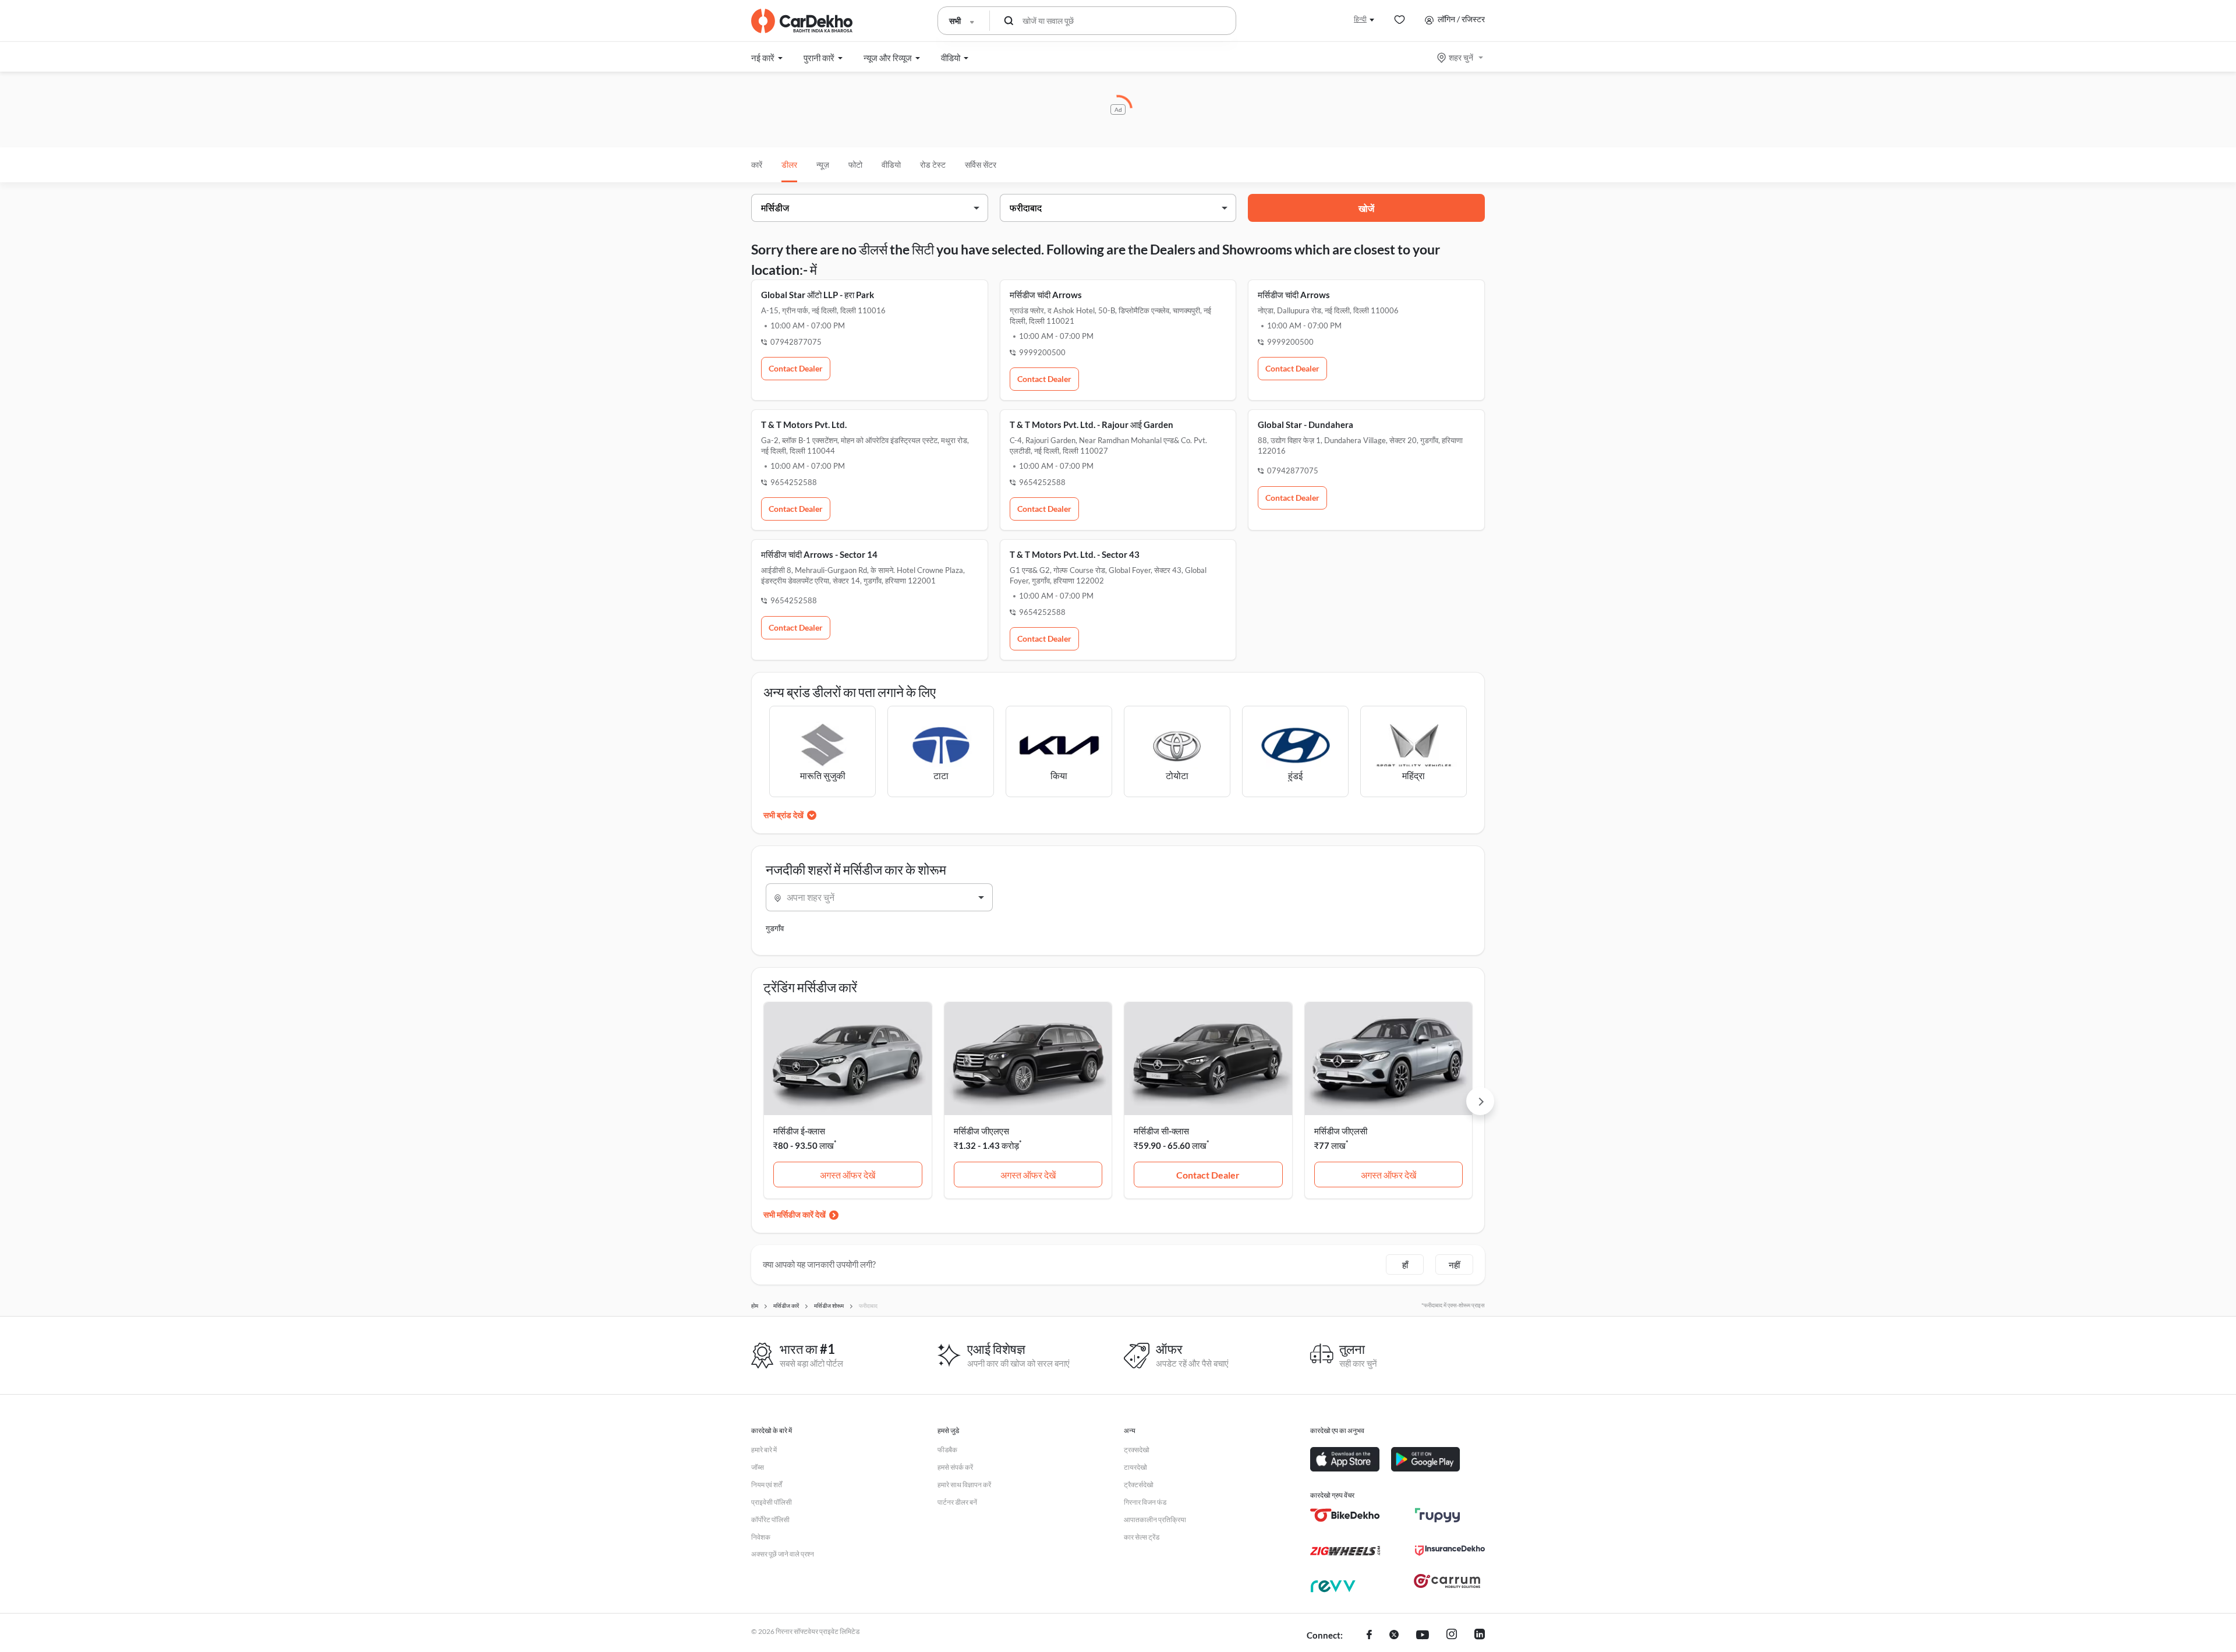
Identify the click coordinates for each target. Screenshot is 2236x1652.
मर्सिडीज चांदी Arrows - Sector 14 (819, 554)
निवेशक (761, 1537)
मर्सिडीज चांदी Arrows (1046, 295)
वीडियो (891, 165)
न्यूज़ (823, 165)
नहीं (1454, 1265)
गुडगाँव (775, 928)
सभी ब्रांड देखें (783, 815)
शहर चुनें (1461, 57)
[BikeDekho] (1345, 1515)
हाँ (1405, 1265)
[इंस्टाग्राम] (1452, 1636)
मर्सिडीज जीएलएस (981, 1131)
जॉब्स (758, 1467)
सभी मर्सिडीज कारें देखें (795, 1214)
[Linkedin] (1480, 1636)
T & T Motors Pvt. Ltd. (804, 425)
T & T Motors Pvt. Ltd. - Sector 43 (1075, 554)
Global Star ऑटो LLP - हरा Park (818, 295)
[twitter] (1394, 1636)
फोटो (855, 165)
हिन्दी (1360, 19)
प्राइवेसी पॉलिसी (772, 1502)
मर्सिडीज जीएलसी (1341, 1131)
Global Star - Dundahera (1305, 425)
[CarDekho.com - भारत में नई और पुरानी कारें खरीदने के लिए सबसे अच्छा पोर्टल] (802, 21)
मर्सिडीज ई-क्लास (799, 1131)
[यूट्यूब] (1423, 1636)
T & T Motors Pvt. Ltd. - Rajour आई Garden (1092, 425)
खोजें (1366, 208)
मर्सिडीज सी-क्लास (1161, 1131)
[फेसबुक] (1369, 1636)
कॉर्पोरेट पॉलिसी (770, 1520)
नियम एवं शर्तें (767, 1485)
